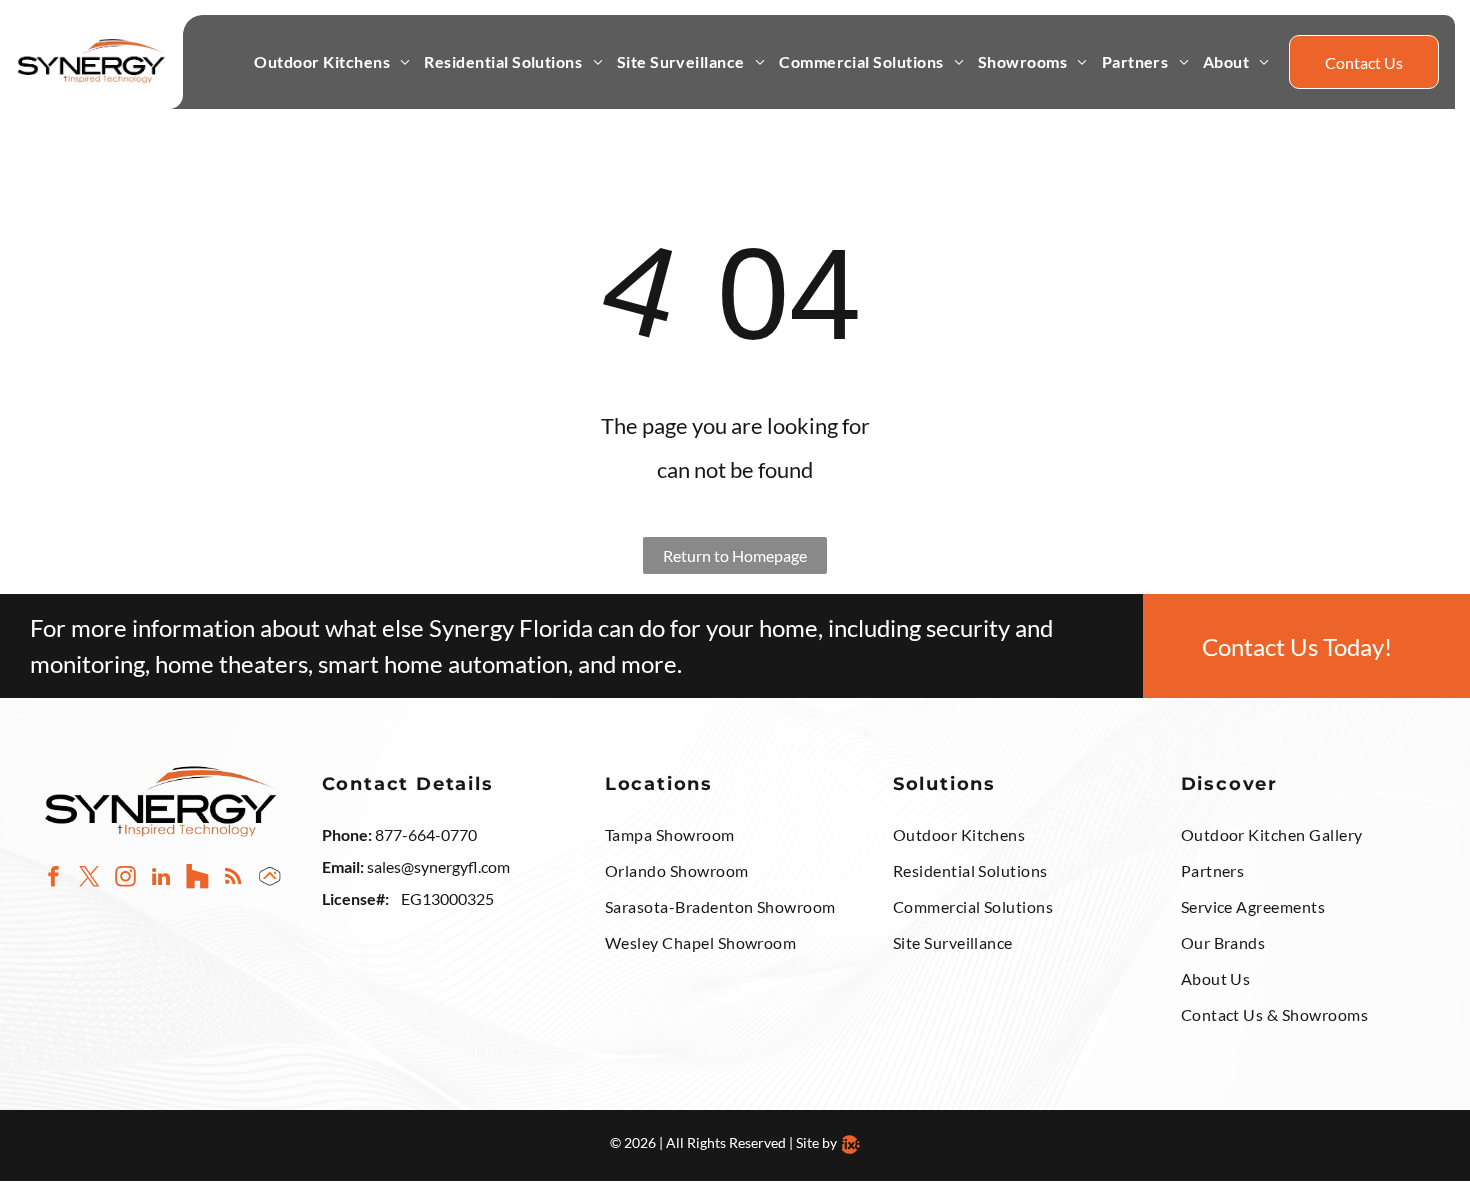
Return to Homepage (735, 555)
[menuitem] (332, 62)
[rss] (233, 879)
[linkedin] (161, 879)
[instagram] (125, 879)
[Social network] (197, 879)
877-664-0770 (426, 834)
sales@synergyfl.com (438, 866)
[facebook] (53, 879)
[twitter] (89, 879)
